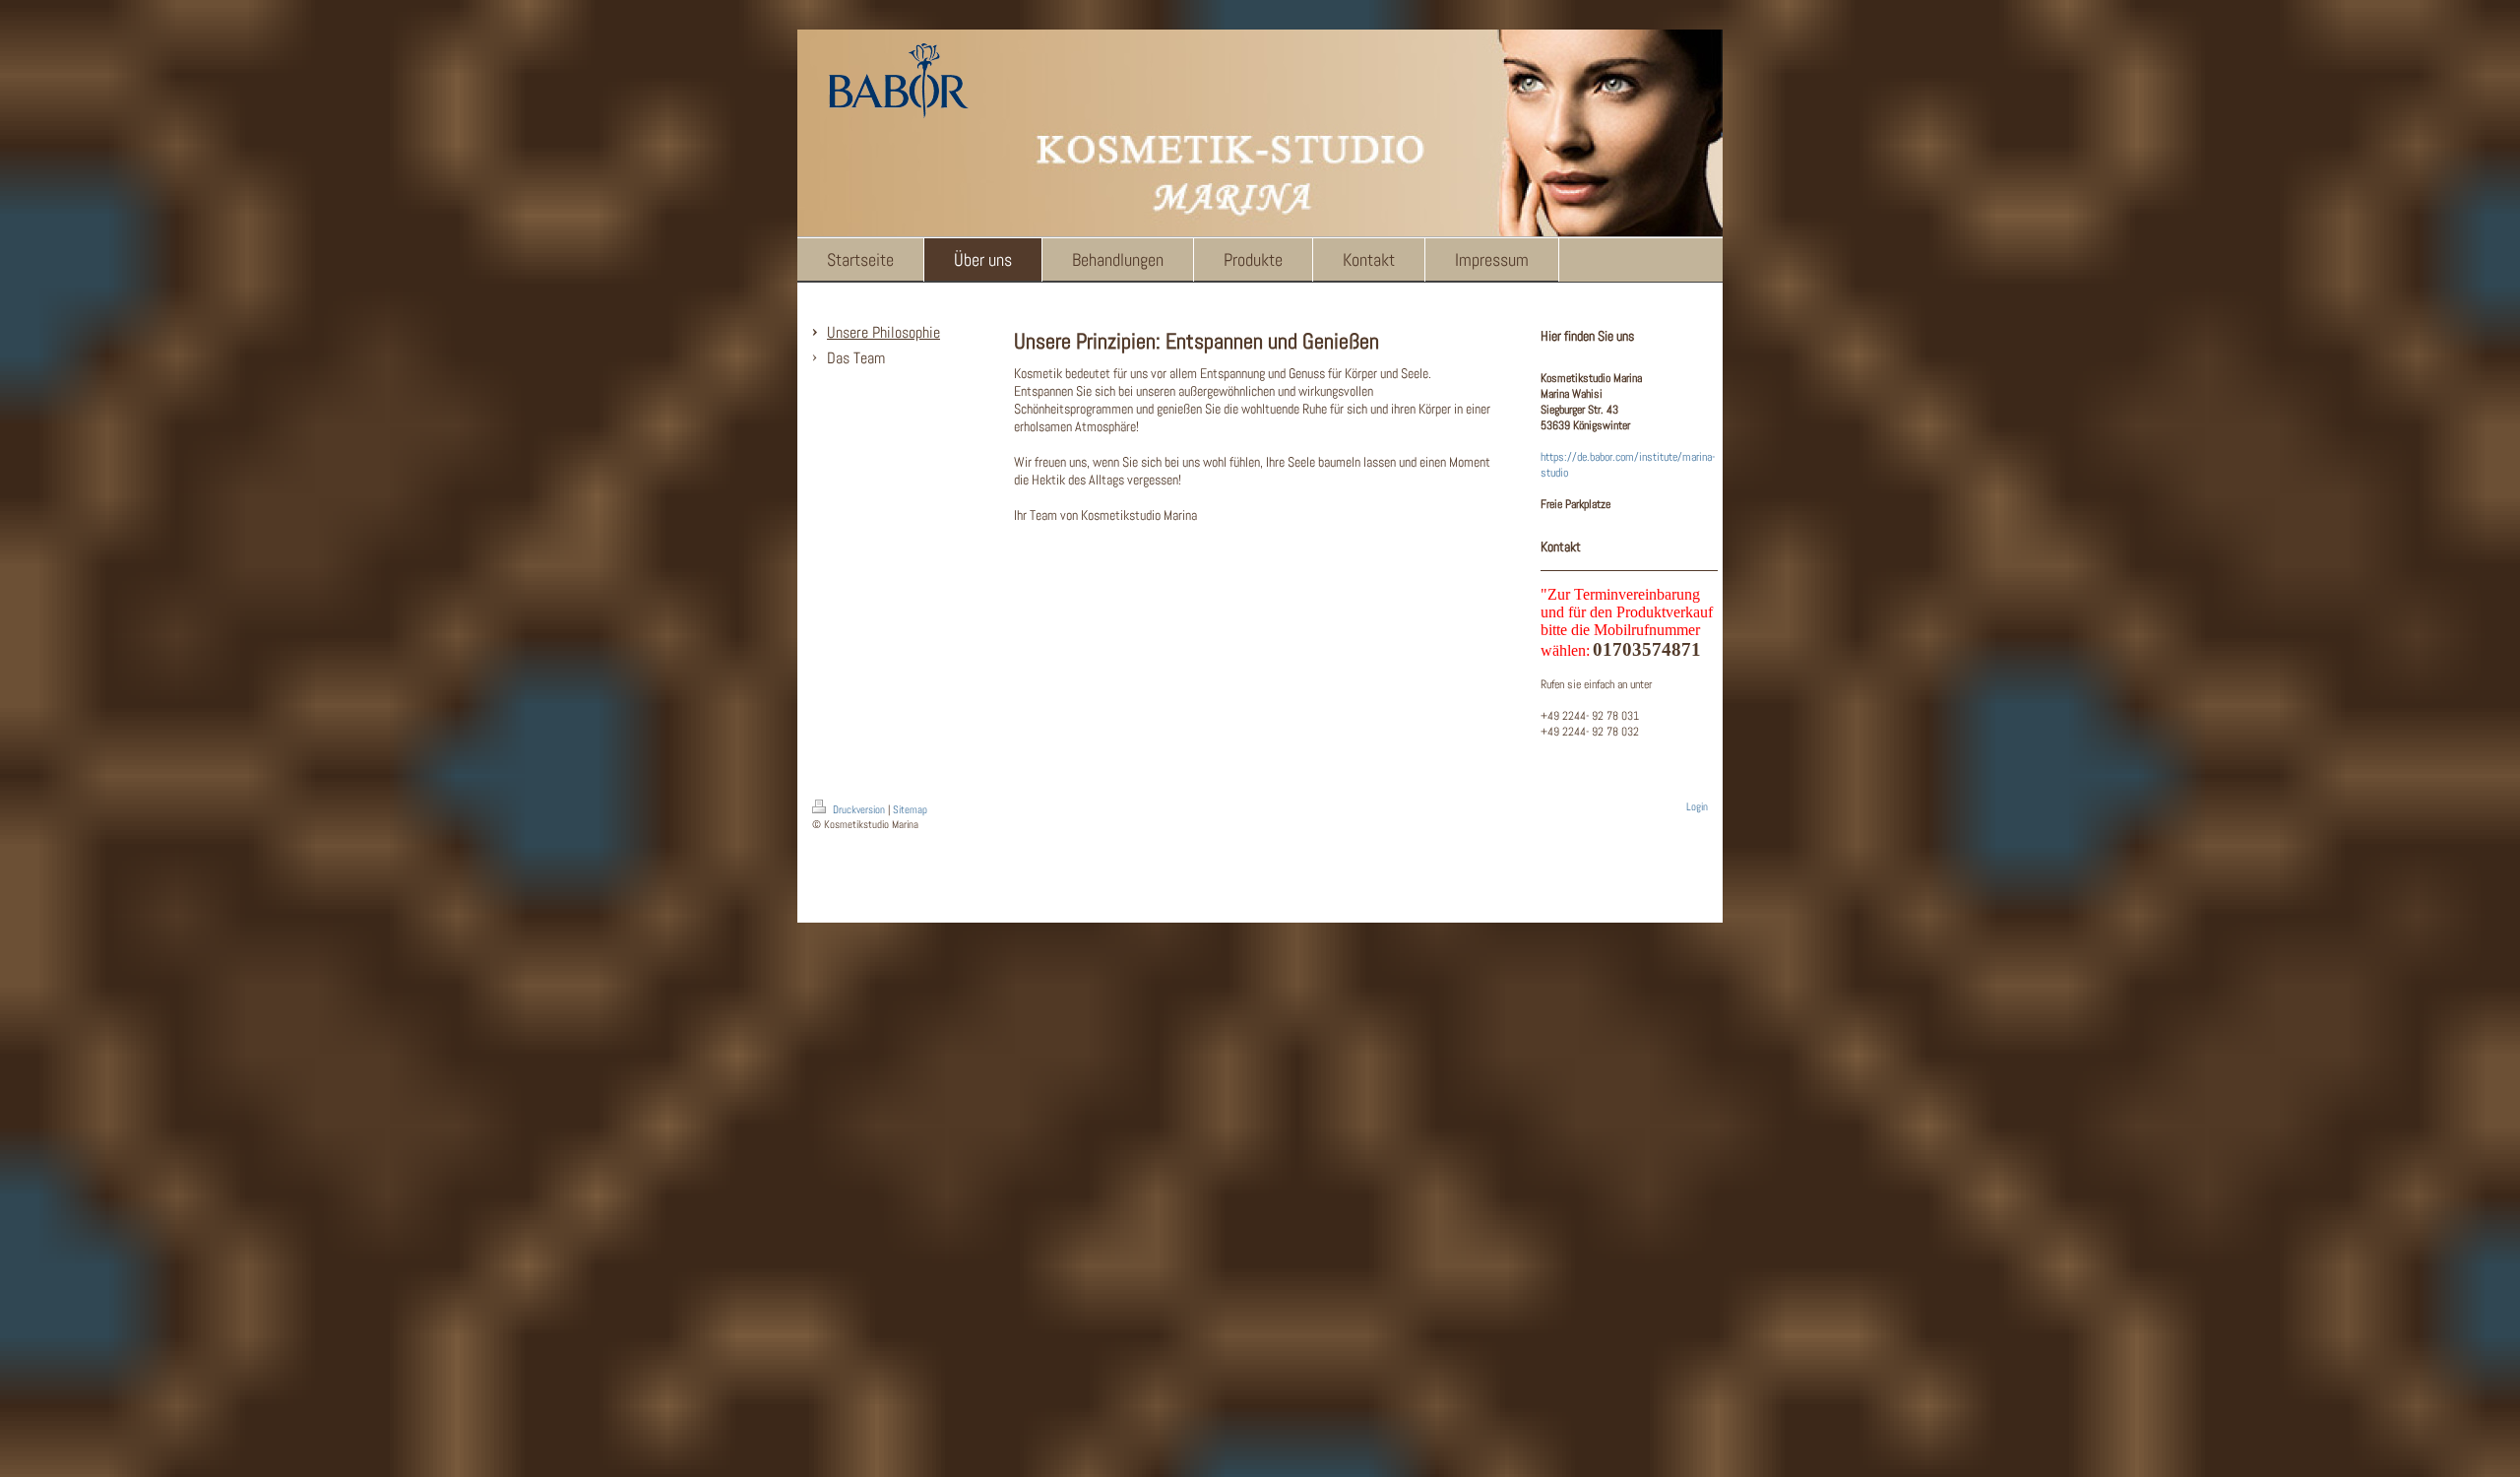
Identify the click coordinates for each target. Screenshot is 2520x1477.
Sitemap (910, 809)
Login (1697, 806)
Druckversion (859, 809)
